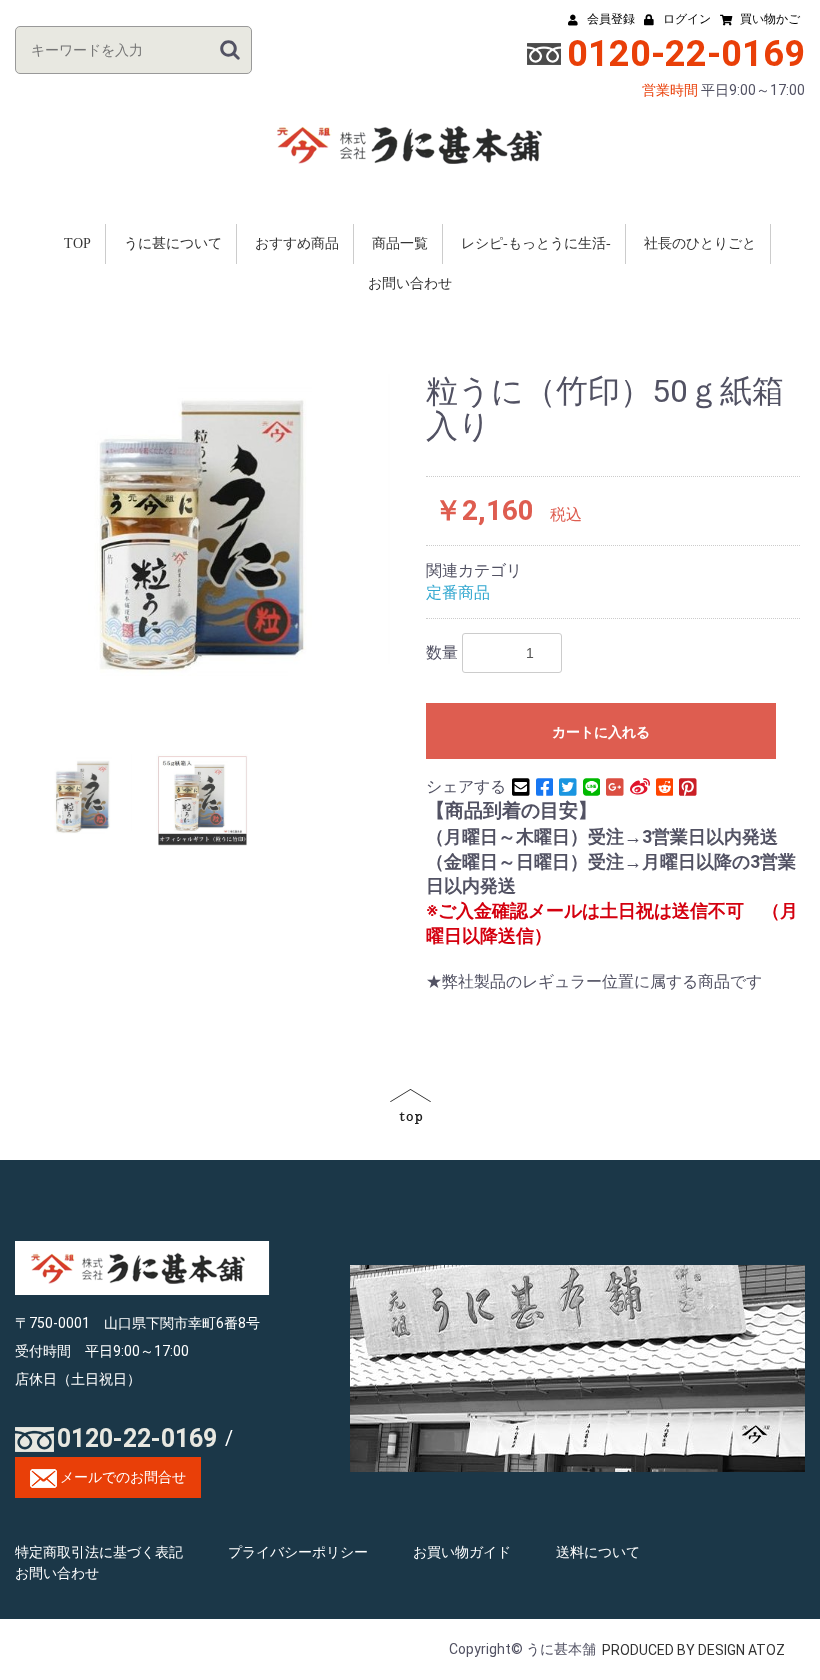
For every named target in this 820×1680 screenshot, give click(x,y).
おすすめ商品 (297, 243)
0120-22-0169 (137, 1438)
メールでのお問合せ (121, 1477)
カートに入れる (601, 732)
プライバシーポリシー (298, 1552)
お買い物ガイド (462, 1552)
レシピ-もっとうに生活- (536, 243)
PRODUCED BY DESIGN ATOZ (693, 1650)
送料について (598, 1552)
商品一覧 (400, 243)
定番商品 (458, 592)
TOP (77, 243)
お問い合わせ (410, 283)
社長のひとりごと (700, 243)
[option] (215, 525)
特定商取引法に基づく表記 (99, 1552)
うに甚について (173, 243)
